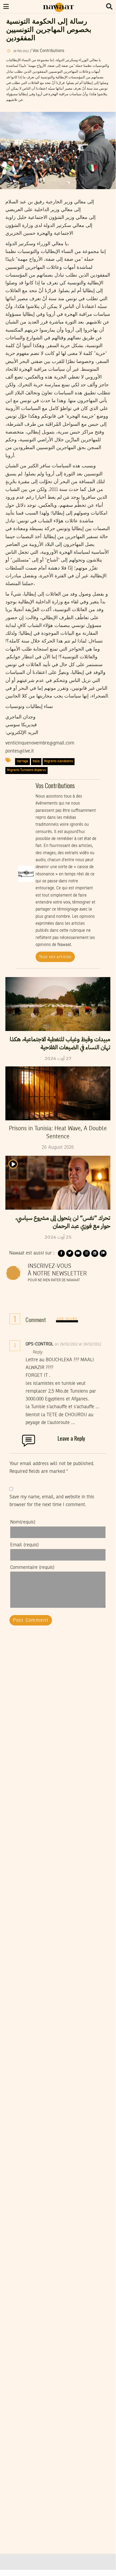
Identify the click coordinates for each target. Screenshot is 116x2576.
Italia (36, 761)
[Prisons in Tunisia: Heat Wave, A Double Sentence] (58, 1093)
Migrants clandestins (59, 761)
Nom (23, 1522)
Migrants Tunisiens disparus (26, 770)
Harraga (22, 761)
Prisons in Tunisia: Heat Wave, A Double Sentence (58, 1133)
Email (24, 1545)
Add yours (67, 1319)
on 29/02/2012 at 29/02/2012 (78, 1344)
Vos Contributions (48, 51)
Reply (38, 1352)
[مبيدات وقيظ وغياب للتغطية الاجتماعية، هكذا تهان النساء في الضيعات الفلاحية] (58, 1004)
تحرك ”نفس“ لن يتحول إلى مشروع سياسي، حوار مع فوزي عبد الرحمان (63, 1222)
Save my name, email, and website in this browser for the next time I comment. (52, 1501)
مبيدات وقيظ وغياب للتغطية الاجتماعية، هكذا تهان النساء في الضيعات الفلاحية (60, 1043)
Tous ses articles (55, 957)
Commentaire (32, 1568)
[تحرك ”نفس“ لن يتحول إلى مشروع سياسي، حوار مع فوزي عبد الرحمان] (58, 1183)
